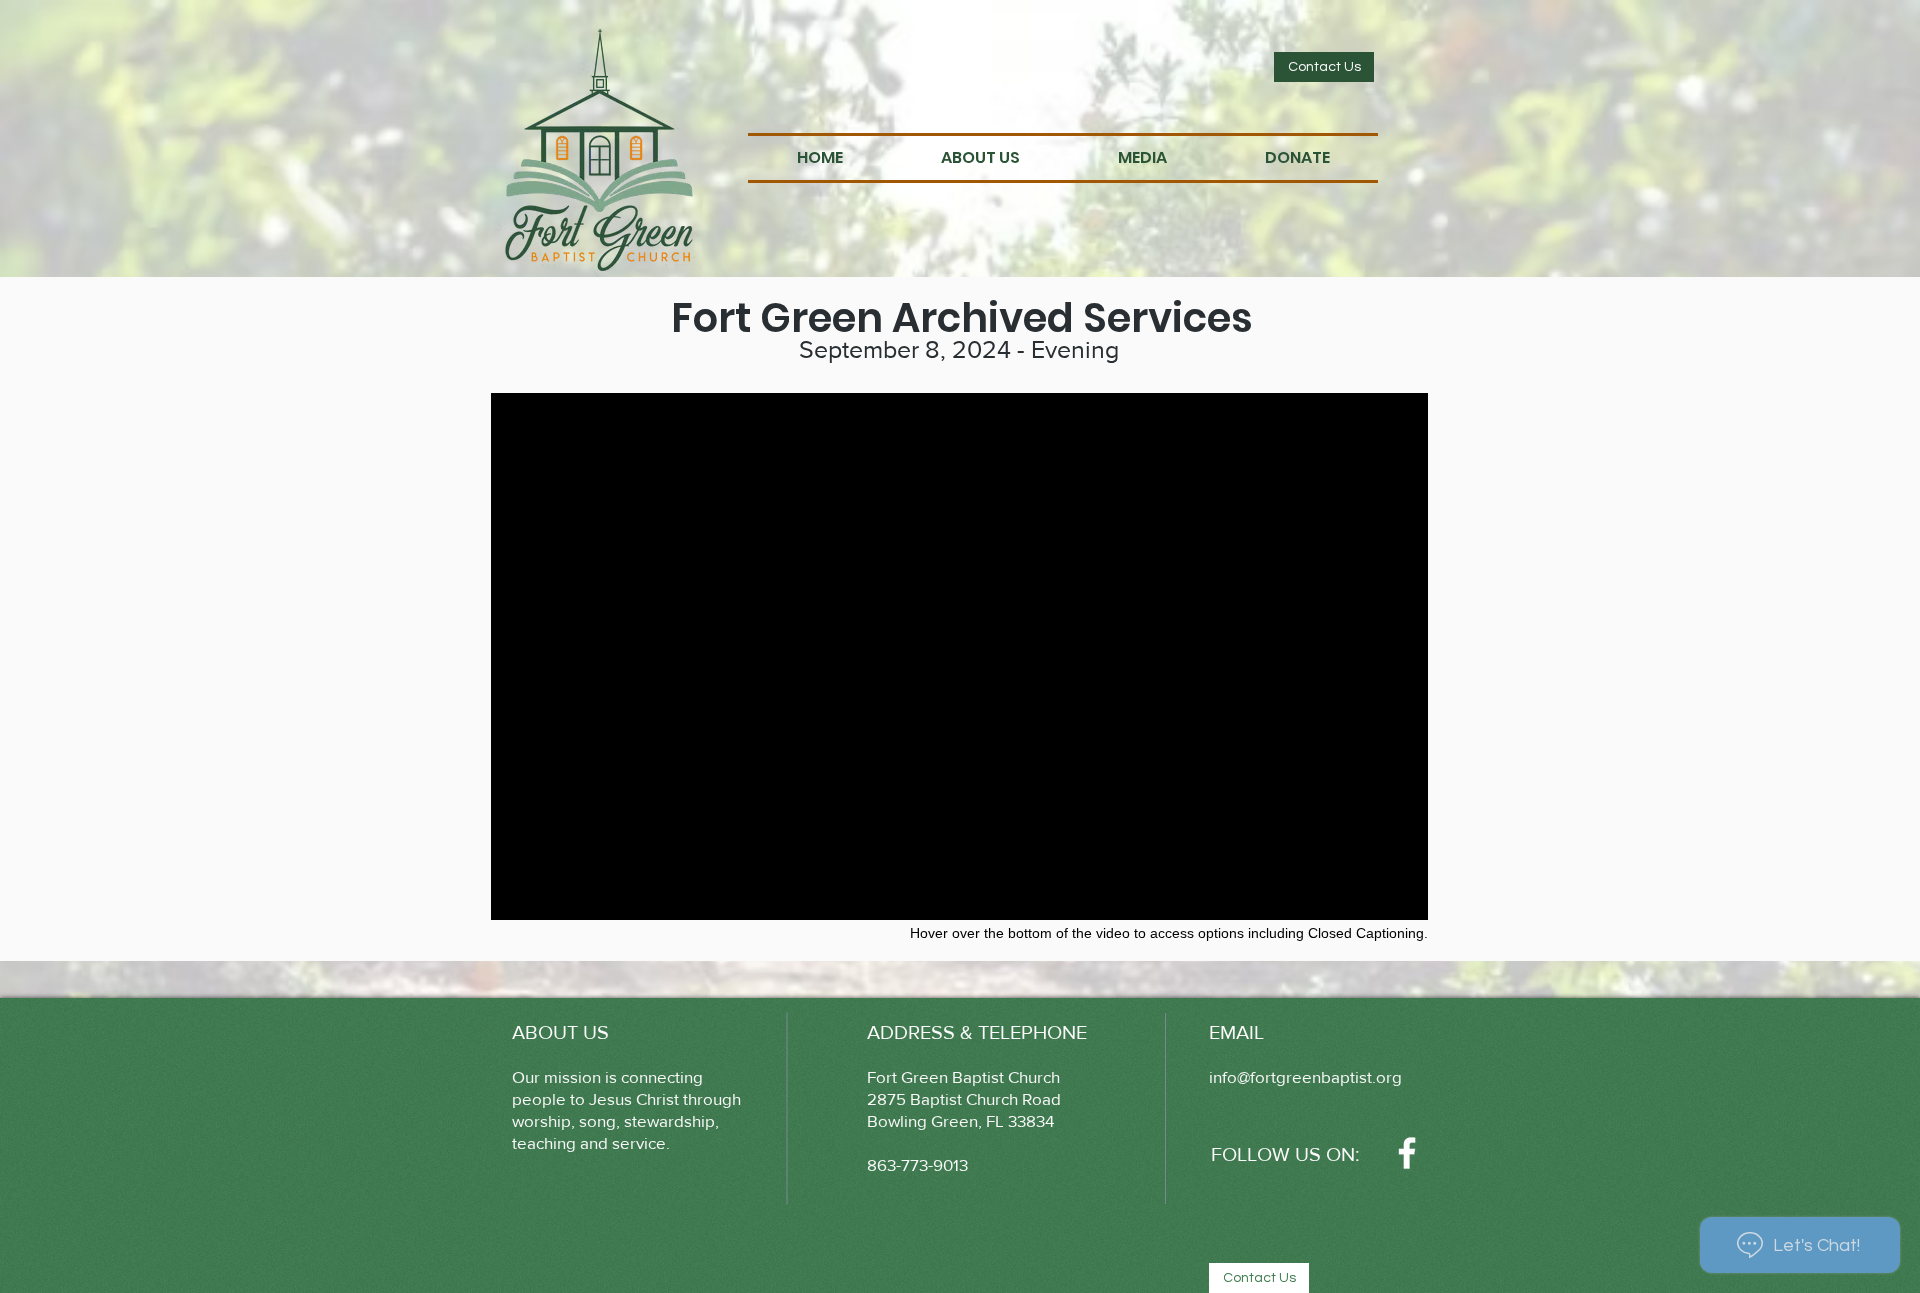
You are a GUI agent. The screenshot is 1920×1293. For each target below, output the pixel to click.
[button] (980, 158)
